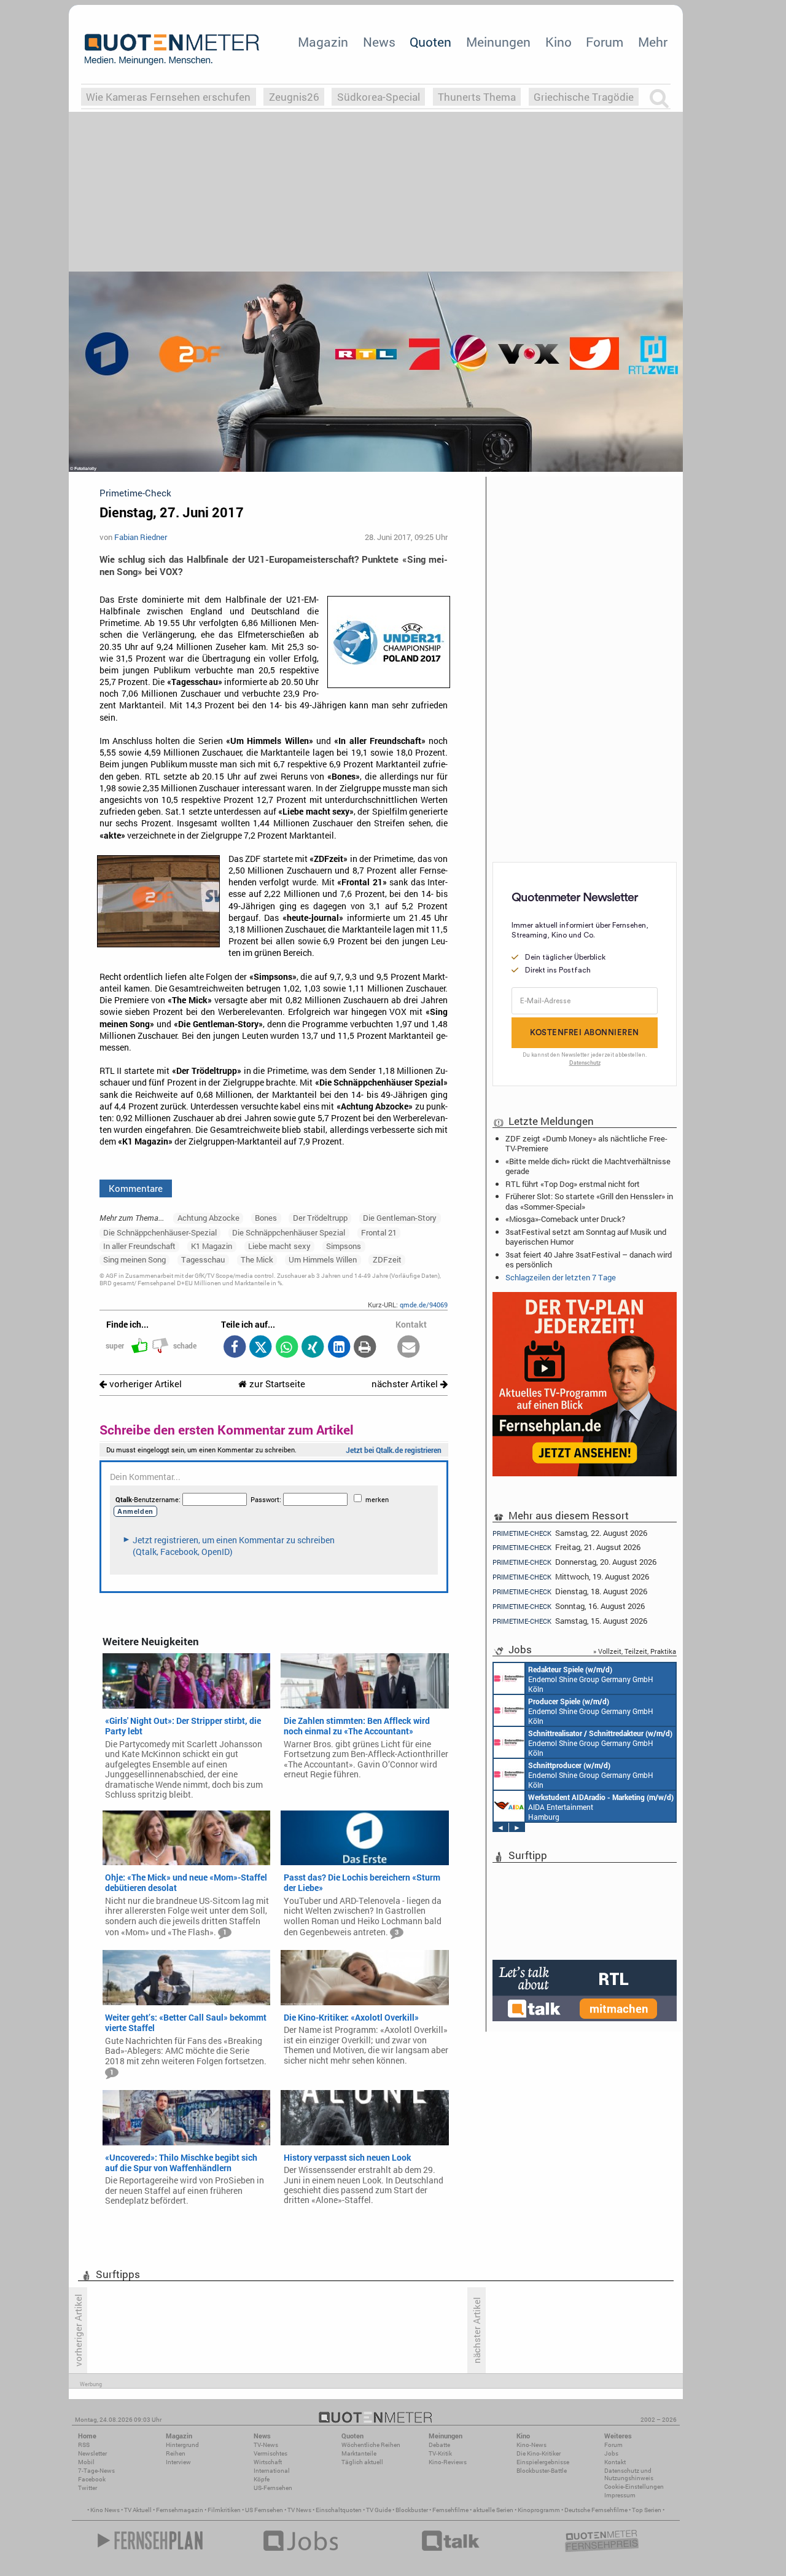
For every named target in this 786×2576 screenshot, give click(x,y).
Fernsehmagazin (180, 2510)
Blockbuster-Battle (542, 2471)
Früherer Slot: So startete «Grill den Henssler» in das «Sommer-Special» (589, 1201)
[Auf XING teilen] (313, 1348)
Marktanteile (359, 2453)
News (379, 42)
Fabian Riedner (141, 537)
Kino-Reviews (448, 2462)
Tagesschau (203, 1259)
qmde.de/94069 (424, 1305)
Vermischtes (270, 2453)
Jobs (611, 2453)
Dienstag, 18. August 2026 (570, 1591)
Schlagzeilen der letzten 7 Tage (561, 1277)
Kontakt (615, 2462)
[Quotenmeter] (172, 49)
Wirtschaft (268, 2462)
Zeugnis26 (294, 97)
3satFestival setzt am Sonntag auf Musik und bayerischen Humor (586, 1237)
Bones (266, 1218)
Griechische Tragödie (584, 97)
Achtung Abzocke (208, 1218)
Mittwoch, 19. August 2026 (571, 1577)
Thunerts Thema (477, 97)
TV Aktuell (138, 2510)
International (272, 2471)
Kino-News (531, 2445)
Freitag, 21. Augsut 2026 (566, 1547)
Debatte (439, 2445)
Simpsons (344, 1246)
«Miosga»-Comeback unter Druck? (565, 1219)
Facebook (92, 2479)
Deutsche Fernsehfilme (596, 2510)
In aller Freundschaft (139, 1246)
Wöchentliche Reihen (371, 2445)
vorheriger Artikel (144, 1384)
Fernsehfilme (450, 2510)
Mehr (653, 42)
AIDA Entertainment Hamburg (601, 1807)
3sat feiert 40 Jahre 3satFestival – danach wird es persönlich (589, 1259)
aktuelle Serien (493, 2510)
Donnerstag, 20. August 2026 (574, 1562)
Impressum (620, 2495)
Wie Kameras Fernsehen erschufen (168, 97)
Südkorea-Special (379, 97)
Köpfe (262, 2479)
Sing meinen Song (134, 1259)
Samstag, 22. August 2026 (570, 1533)
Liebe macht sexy (279, 1246)
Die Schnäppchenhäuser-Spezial (160, 1232)
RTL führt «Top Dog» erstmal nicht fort (573, 1184)
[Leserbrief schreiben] (409, 1348)
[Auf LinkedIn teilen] (339, 1348)
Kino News (105, 2510)
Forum (605, 42)
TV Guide (379, 2510)
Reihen (176, 2453)
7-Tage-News (96, 2471)
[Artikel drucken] (365, 1348)
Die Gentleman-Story (400, 1218)
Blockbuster (412, 2510)
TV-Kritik (440, 2453)
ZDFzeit (387, 1259)
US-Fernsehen (273, 2488)
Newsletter (92, 2453)
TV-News (266, 2445)
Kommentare (136, 1188)
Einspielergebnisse (543, 2462)
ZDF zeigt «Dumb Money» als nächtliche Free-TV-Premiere (586, 1143)
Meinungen (498, 42)
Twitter (88, 2488)
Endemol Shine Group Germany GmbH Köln (591, 1679)
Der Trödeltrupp (320, 1218)
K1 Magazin (212, 1246)
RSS (84, 2445)
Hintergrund (182, 2445)
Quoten (430, 42)
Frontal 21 (379, 1232)
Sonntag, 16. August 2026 (569, 1606)
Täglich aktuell (362, 2462)
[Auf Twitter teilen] (261, 1348)
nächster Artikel (406, 1384)
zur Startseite (276, 1384)
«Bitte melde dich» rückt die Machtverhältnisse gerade (588, 1166)
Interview (178, 2462)
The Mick (257, 1259)
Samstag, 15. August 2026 (570, 1621)
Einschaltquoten (339, 2510)
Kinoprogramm (539, 2510)
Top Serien (647, 2510)
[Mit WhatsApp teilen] (286, 1348)
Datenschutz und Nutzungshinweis (629, 2474)
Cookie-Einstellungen (634, 2487)
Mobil (86, 2462)
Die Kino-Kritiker (539, 2453)
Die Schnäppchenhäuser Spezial (289, 1232)
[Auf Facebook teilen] (234, 1348)
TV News (299, 2510)
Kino (558, 42)
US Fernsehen (264, 2510)
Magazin (323, 42)
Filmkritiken (224, 2510)
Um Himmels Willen (323, 1259)
